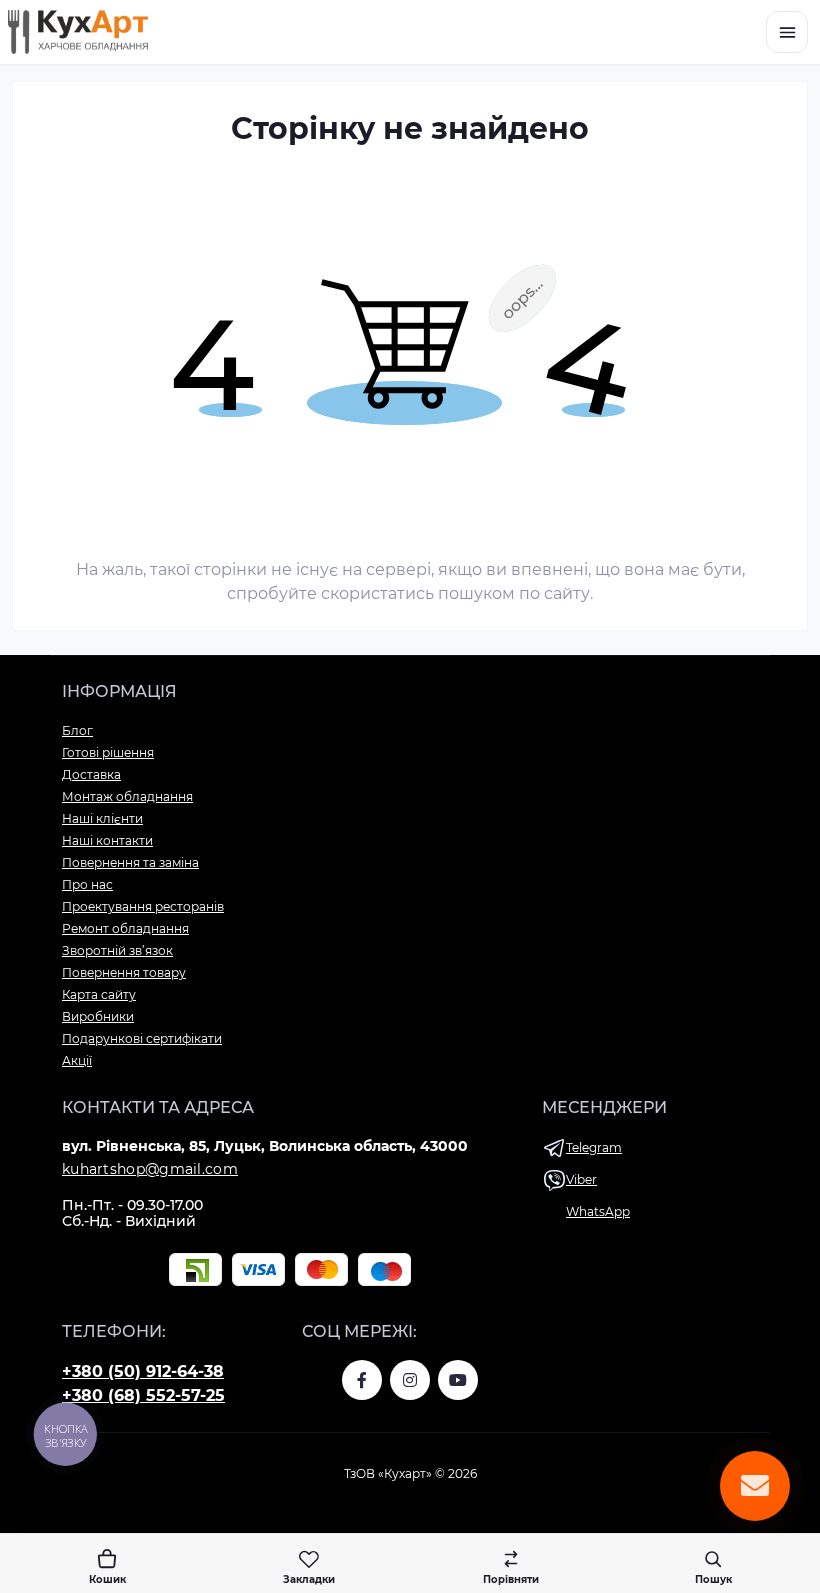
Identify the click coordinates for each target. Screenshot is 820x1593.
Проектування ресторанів (143, 906)
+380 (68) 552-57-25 (143, 1395)
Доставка (91, 774)
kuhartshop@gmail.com (150, 1169)
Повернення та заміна (130, 862)
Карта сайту (99, 994)
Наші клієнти (102, 818)
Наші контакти (107, 840)
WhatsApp (598, 1211)
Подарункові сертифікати (142, 1038)
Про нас (87, 884)
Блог (77, 730)
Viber (581, 1179)
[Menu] (787, 32)
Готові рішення (108, 752)
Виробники (98, 1016)
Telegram (594, 1147)
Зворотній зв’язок (117, 950)
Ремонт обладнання (125, 928)
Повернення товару (124, 972)
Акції (77, 1060)
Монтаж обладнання (127, 796)
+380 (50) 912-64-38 (143, 1371)
